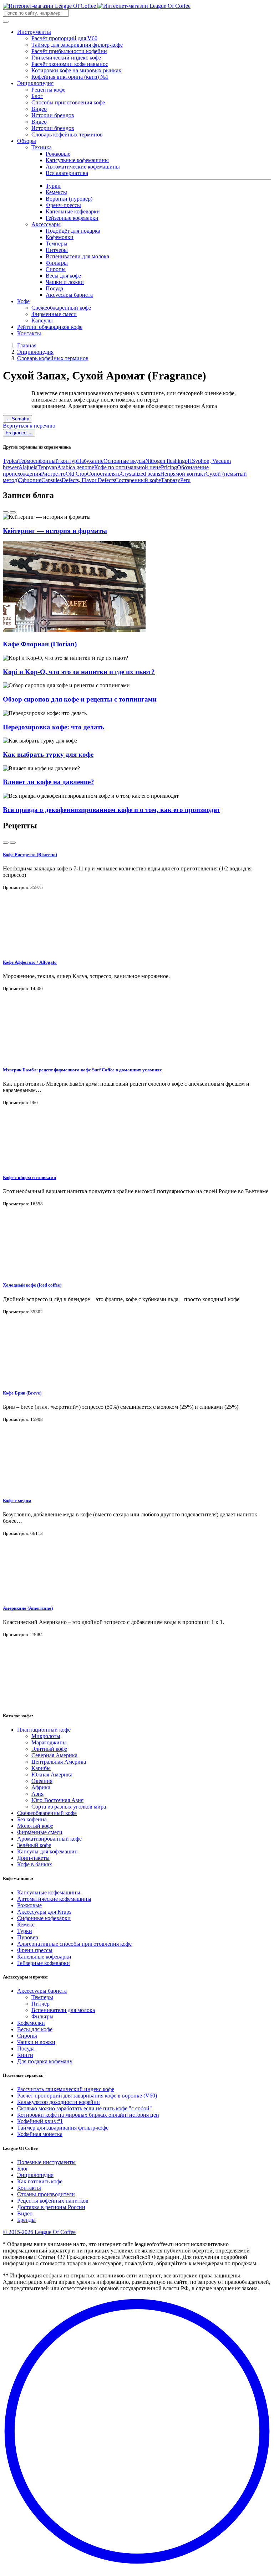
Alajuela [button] (28, 467)
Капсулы (42, 320)
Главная (27, 345)
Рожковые (58, 154)
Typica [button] (11, 461)
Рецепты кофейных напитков (53, 2201)
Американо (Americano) (28, 1608)
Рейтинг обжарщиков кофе (50, 327)
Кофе (23, 301)
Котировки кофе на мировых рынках (76, 70)
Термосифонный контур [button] (48, 461)
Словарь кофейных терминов (67, 135)
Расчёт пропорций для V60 (64, 38)
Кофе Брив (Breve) (22, 1393)
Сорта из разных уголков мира (69, 1807)
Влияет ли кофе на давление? (49, 782)
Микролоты (46, 1736)
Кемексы (56, 192)
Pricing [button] (169, 467)
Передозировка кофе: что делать (54, 727)
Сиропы (56, 269)
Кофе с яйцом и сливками (29, 1177)
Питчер (40, 2004)
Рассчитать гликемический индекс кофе (66, 2089)
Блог (37, 96)
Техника (42, 147)
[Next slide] (13, 512)
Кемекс (26, 1925)
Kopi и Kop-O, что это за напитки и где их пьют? (79, 672)
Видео (39, 109)
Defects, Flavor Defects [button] (88, 480)
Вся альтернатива (67, 173)
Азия (37, 1794)
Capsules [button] (52, 480)
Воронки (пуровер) (69, 199)
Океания (42, 1781)
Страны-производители (46, 2194)
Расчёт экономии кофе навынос (70, 64)
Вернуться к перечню (29, 426)
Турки (53, 186)
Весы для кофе (63, 276)
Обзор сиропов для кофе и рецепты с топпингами (80, 699)
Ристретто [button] (53, 474)
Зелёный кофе (34, 1845)
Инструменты (34, 32)
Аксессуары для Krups (44, 1912)
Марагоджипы (49, 1742)
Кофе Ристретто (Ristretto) (30, 855)
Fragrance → (19, 433)
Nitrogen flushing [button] (165, 461)
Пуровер (28, 1937)
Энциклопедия (35, 83)
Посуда (54, 288)
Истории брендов (53, 115)
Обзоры (27, 141)
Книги (25, 2055)
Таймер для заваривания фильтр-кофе (77, 45)
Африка (41, 1787)
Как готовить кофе (40, 2181)
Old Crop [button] (76, 474)
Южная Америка (52, 1775)
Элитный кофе (49, 1749)
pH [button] (188, 461)
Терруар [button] (47, 467)
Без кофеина (32, 1819)
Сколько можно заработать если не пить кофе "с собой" (85, 2108)
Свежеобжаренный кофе (61, 308)
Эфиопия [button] (30, 480)
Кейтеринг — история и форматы (55, 531)
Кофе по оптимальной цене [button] (128, 467)
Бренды (26, 2220)
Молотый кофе (35, 1826)
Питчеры (57, 250)
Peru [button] (185, 480)
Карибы (41, 1768)
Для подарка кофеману (45, 2061)
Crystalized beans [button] (140, 474)
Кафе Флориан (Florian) (40, 644)
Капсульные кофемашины (77, 160)
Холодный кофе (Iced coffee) (32, 1285)
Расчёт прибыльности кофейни (69, 51)
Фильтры (57, 263)
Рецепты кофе (48, 90)
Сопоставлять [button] (104, 474)
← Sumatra (17, 419)
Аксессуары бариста (42, 1991)
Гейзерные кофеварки (72, 218)
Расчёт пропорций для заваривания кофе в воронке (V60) (87, 2096)
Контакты (29, 333)
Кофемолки (60, 237)
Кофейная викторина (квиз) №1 (70, 77)
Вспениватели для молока (77, 256)
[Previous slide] (6, 512)
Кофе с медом (17, 1501)
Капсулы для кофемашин (47, 1851)
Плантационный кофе (44, 1730)
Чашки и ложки (65, 282)
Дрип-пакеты (33, 1858)
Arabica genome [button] (76, 467)
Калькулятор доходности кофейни (59, 2102)
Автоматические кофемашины (83, 167)
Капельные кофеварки (73, 211)
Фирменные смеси (54, 314)
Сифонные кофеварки (44, 1918)
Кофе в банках (35, 1864)
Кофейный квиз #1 (40, 2121)
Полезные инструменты (46, 2162)
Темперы (57, 244)
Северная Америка (54, 1755)
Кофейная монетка (40, 2134)
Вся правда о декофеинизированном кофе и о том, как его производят (111, 810)
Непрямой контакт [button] (183, 474)
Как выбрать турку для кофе (48, 754)
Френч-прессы (63, 205)
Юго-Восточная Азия (57, 1800)
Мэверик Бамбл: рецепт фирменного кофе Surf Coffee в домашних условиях (82, 1070)
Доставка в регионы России (51, 2207)
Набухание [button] (90, 461)
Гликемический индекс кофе (66, 58)
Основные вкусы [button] (124, 461)
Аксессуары (46, 224)
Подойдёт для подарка (73, 231)
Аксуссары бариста (69, 295)
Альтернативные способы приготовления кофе (74, 1944)
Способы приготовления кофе (68, 102)
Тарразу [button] (171, 480)
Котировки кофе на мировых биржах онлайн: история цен (88, 2115)
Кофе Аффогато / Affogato (30, 962)
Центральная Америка (59, 1762)
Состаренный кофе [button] (138, 480)
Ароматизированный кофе (49, 1839)
